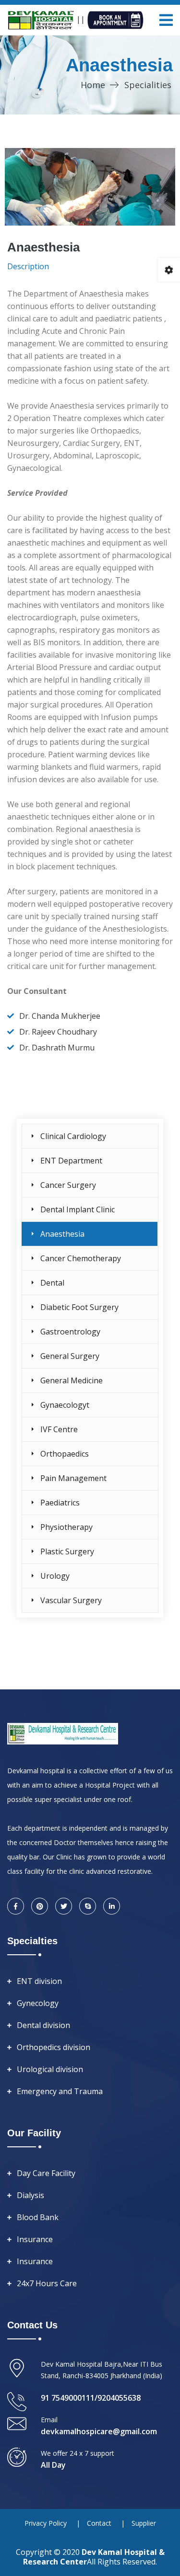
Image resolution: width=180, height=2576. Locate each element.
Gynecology (38, 2003)
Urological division (50, 2069)
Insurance (35, 2239)
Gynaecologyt (65, 1405)
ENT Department (71, 1161)
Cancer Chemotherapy (81, 1258)
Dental (52, 1283)
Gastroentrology (70, 1332)
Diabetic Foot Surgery (79, 1307)
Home (93, 85)
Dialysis (30, 2195)
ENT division (39, 1981)
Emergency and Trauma (60, 2091)
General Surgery (70, 1356)
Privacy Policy (46, 2523)
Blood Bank (38, 2217)
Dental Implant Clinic (78, 1209)
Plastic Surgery (67, 1551)
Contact (99, 2523)
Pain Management (73, 1478)
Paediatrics (60, 1503)
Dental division (43, 2025)
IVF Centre (59, 1429)
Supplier (144, 2523)
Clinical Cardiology (73, 1136)
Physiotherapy (66, 1527)
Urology (55, 1576)
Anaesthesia (62, 1234)
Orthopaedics (65, 1454)
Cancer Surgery (68, 1185)
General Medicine (72, 1380)
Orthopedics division (54, 2047)
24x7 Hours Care (47, 2283)
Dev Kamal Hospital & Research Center (94, 2557)
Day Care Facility (46, 2173)
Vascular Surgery (71, 1600)
